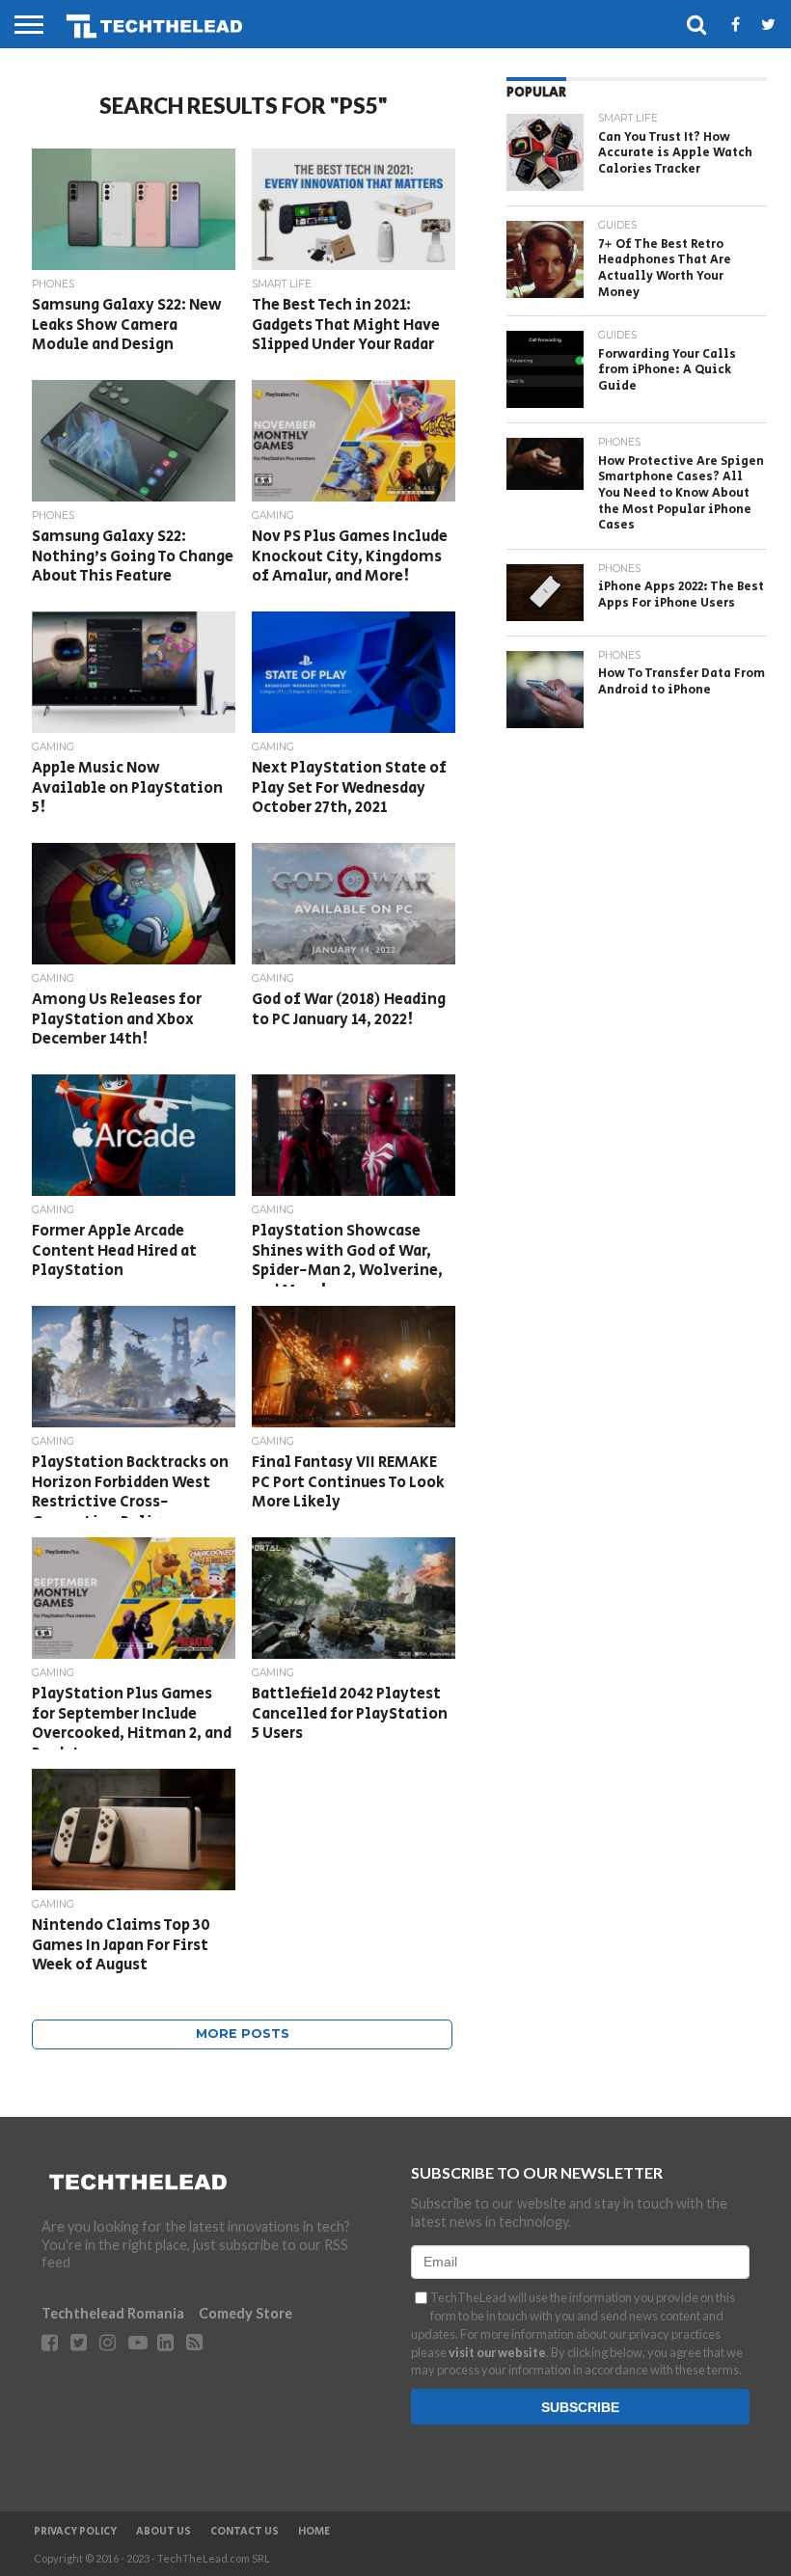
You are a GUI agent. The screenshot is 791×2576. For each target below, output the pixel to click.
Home (314, 2532)
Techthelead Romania (113, 2313)
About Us (164, 2532)
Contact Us (245, 2532)
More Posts (243, 2034)
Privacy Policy (75, 2532)
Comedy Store (245, 2313)
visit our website (497, 2352)
